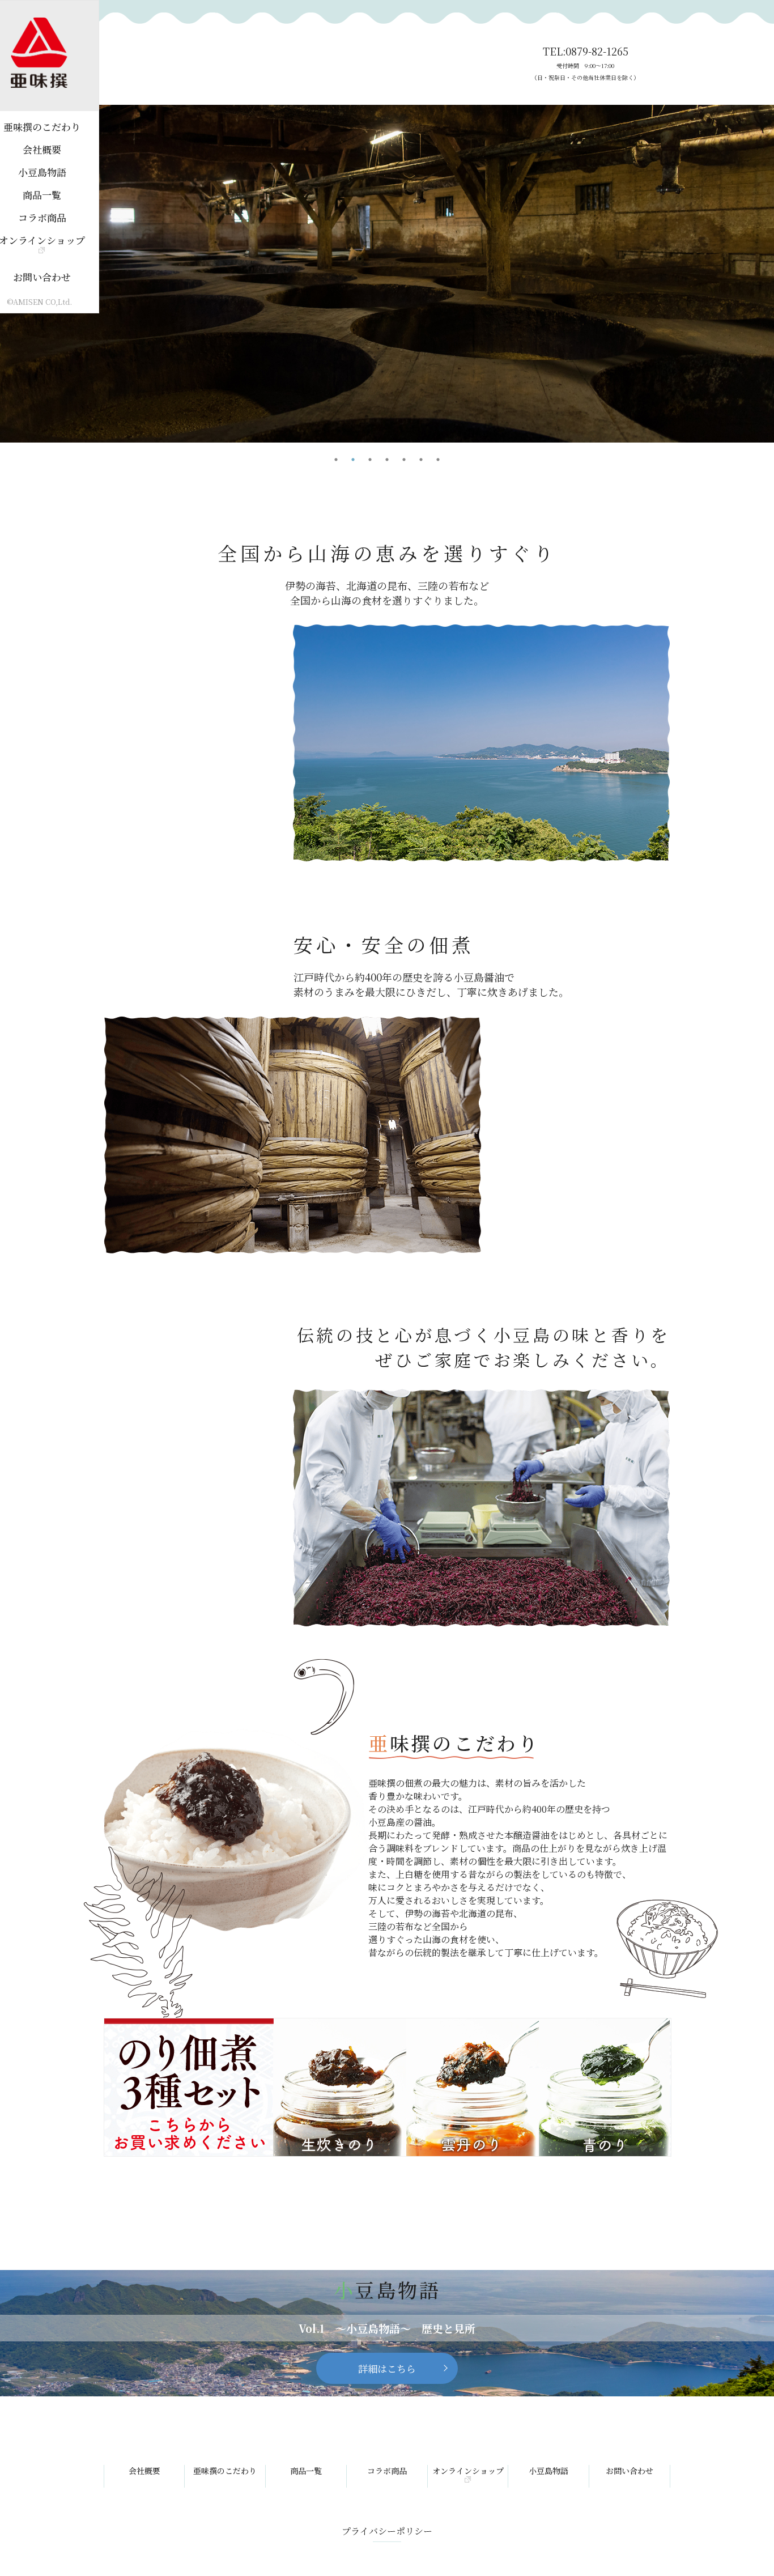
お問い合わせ (630, 2471)
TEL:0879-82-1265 (585, 63)
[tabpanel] (387, 274)
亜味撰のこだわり (225, 2471)
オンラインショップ (468, 2471)
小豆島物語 (548, 2471)
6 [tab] (421, 460)
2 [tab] (353, 460)
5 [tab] (404, 460)
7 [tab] (438, 460)
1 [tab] (336, 460)
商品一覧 (306, 2471)
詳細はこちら (387, 2368)
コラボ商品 (387, 2471)
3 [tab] (370, 460)
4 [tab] (387, 460)
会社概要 (144, 2471)
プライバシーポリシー (387, 2531)
